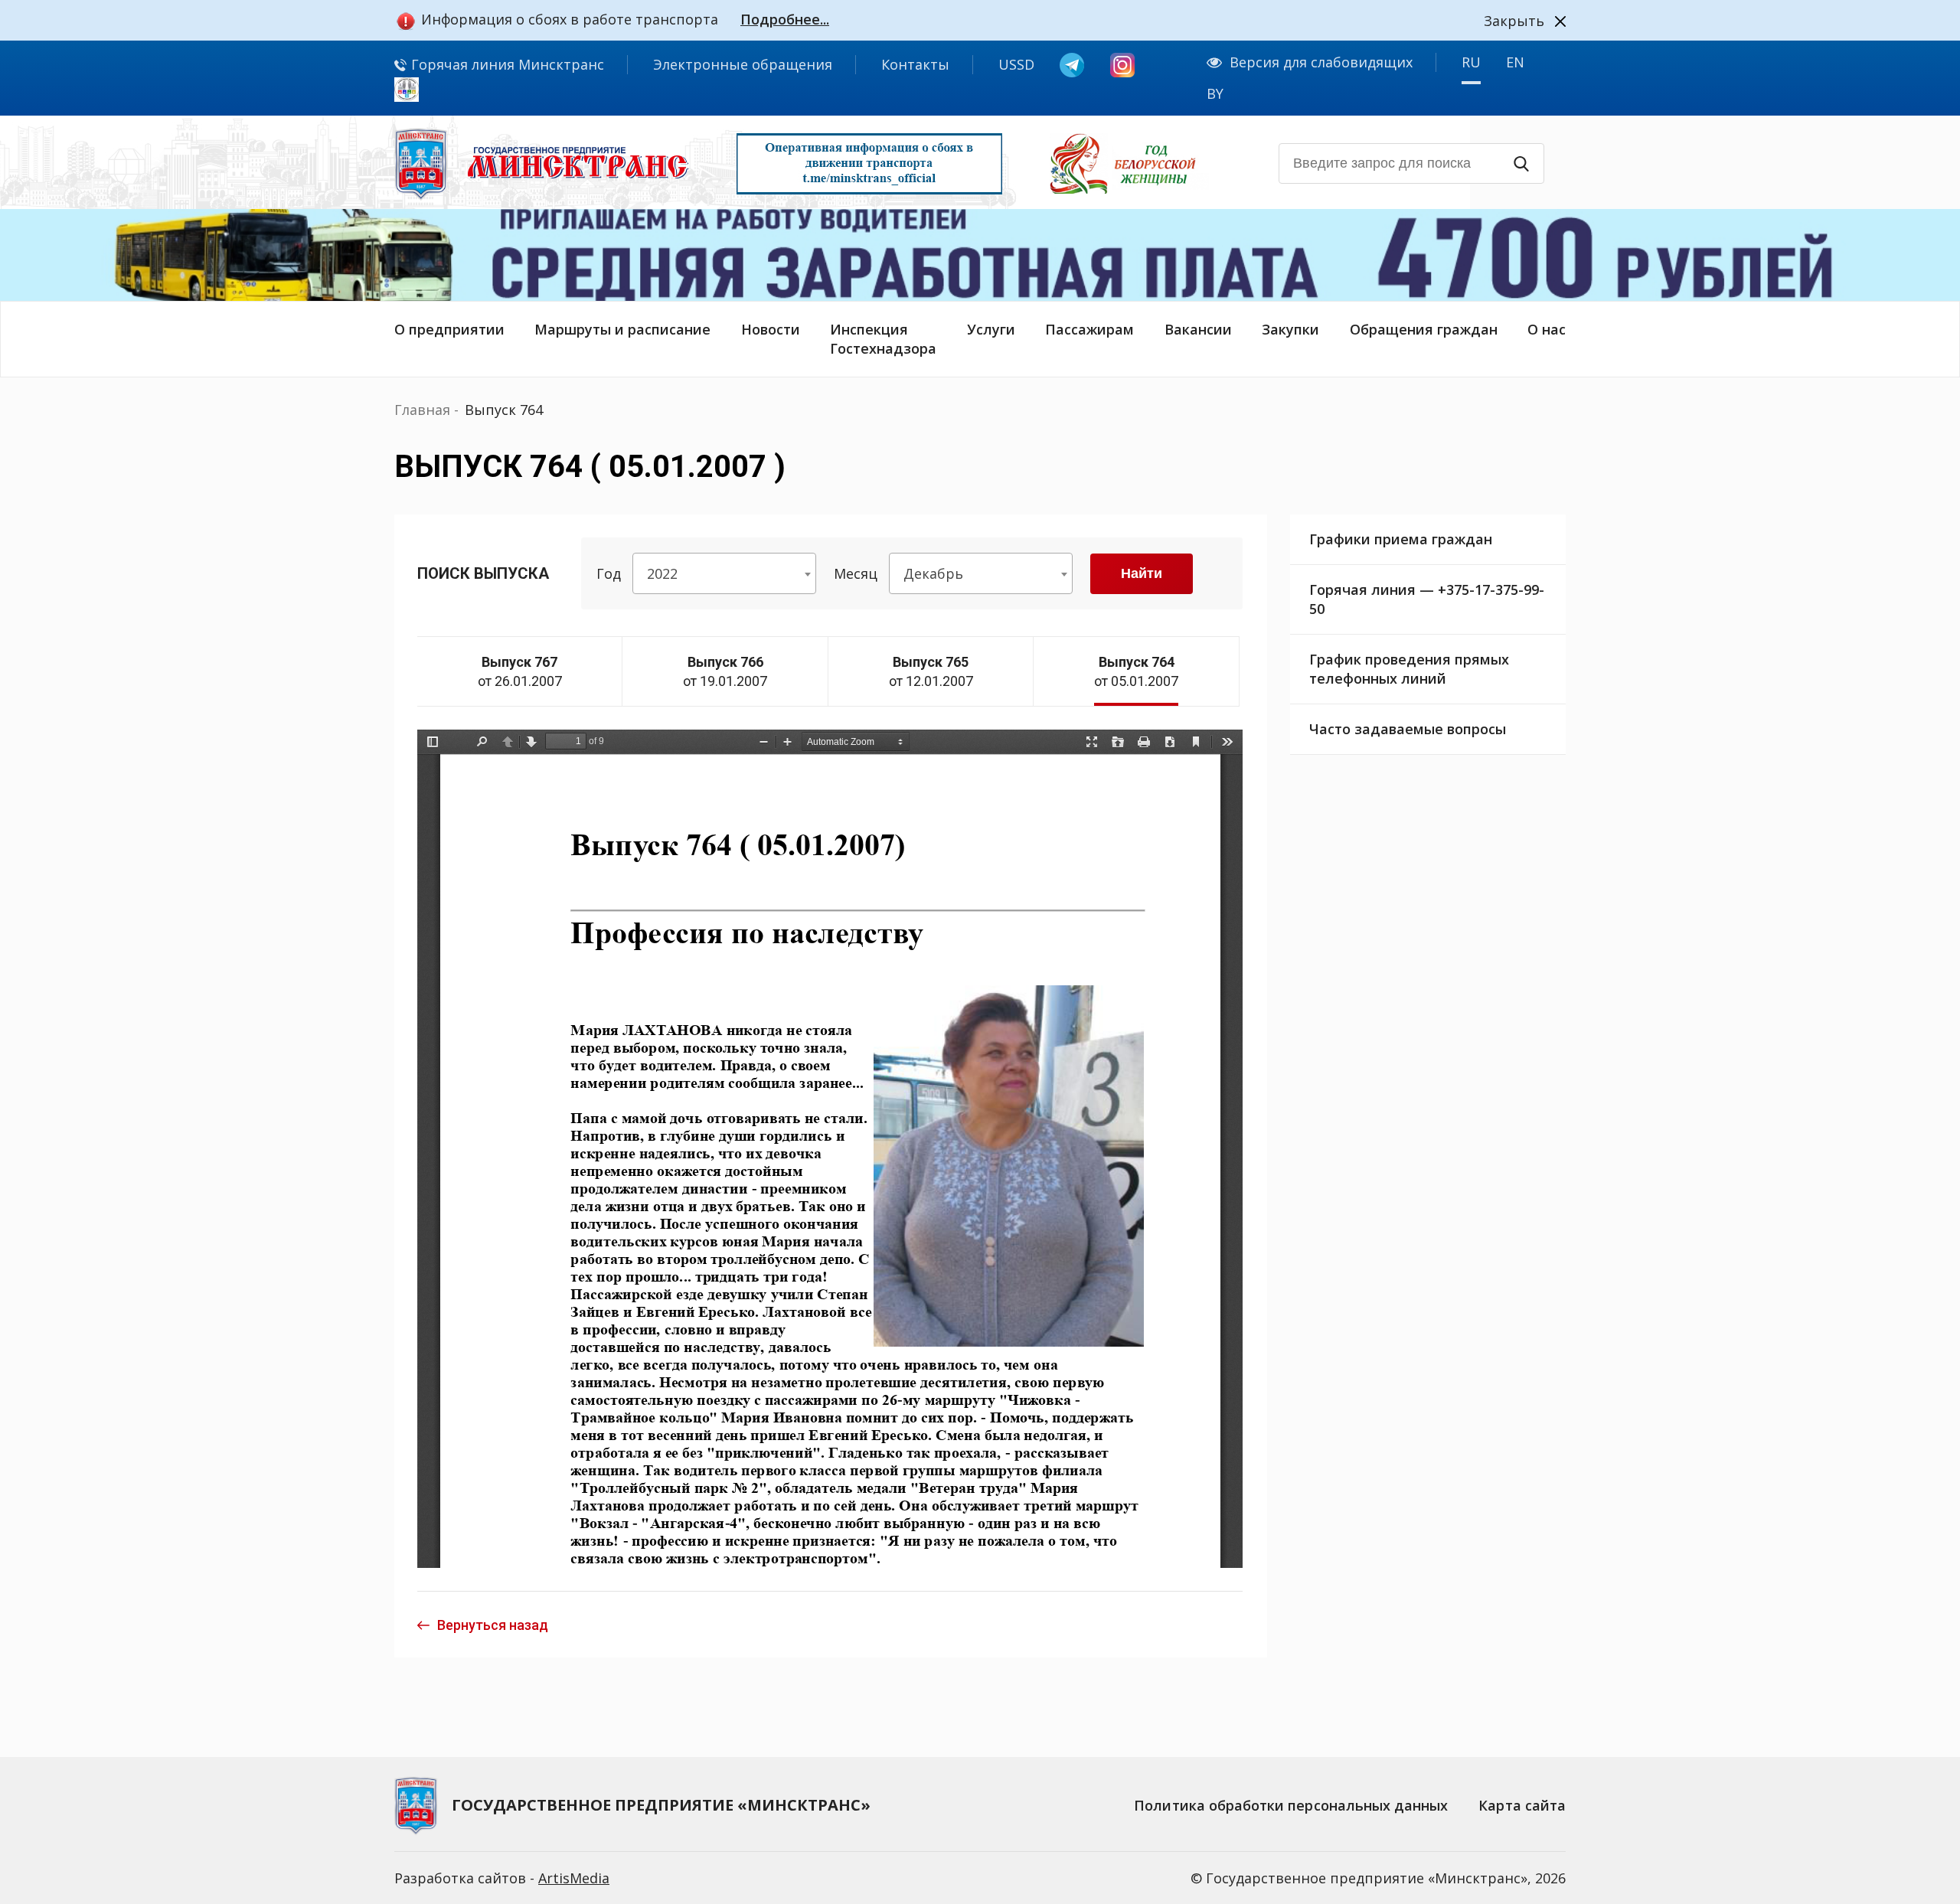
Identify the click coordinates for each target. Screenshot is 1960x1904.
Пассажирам (1089, 329)
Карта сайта (1522, 1805)
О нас (1547, 329)
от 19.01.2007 (725, 671)
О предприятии (449, 329)
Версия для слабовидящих (1321, 62)
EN (1515, 62)
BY (1215, 93)
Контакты (915, 64)
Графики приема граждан (1401, 539)
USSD (1016, 64)
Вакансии (1198, 329)
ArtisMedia (574, 1878)
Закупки (1290, 329)
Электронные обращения (743, 64)
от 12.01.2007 (931, 671)
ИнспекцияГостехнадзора (883, 339)
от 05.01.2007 (1136, 671)
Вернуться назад (493, 1625)
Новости (771, 329)
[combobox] (724, 573)
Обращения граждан (1424, 329)
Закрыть (1514, 21)
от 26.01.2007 (520, 671)
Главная (422, 410)
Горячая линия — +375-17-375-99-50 (1427, 599)
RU (1471, 62)
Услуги (991, 329)
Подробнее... (785, 19)
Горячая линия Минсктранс (506, 64)
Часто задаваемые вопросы (1408, 729)
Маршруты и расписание (622, 329)
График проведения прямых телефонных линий (1409, 669)
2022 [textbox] (662, 573)
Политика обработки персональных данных (1291, 1805)
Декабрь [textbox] (933, 573)
